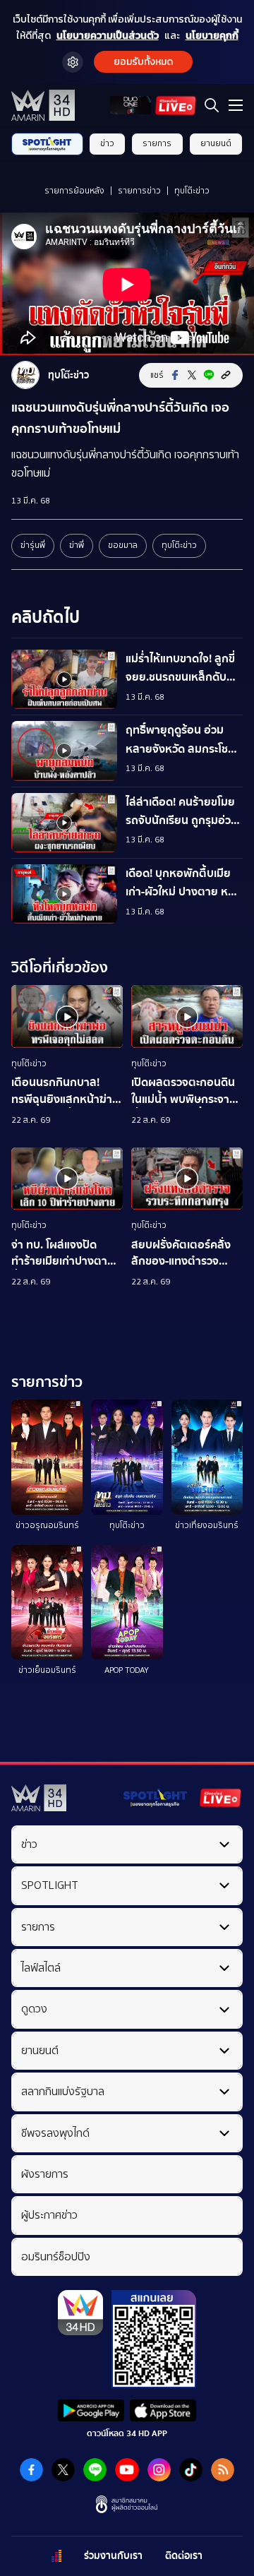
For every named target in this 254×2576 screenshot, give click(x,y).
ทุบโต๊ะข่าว (192, 191)
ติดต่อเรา (184, 2556)
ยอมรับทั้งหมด (143, 62)
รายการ (157, 143)
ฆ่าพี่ (77, 545)
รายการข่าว (139, 191)
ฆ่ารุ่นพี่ (33, 545)
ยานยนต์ (216, 143)
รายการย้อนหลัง (74, 191)
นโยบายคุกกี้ (212, 36)
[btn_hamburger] (236, 105)
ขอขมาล (123, 545)
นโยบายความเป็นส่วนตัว (108, 36)
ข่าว (107, 143)
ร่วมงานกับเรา (113, 2556)
